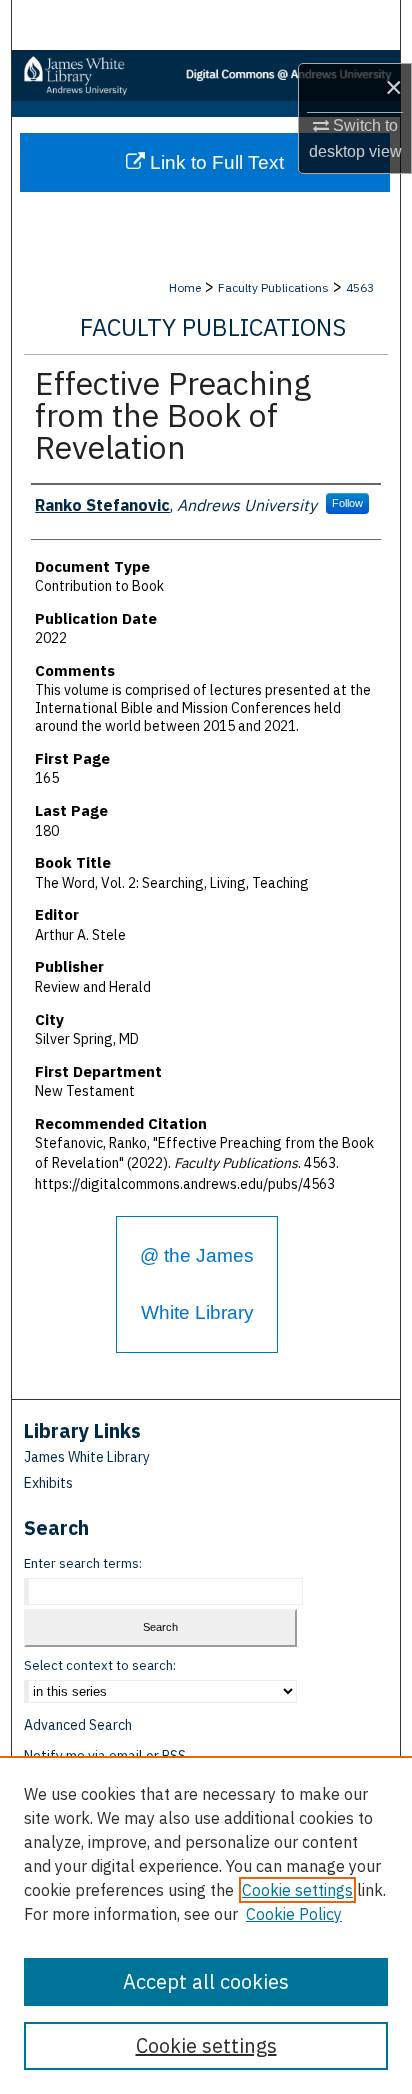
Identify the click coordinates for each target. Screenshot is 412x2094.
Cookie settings (297, 1890)
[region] (206, 1925)
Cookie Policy (294, 1914)
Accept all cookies (206, 1981)
